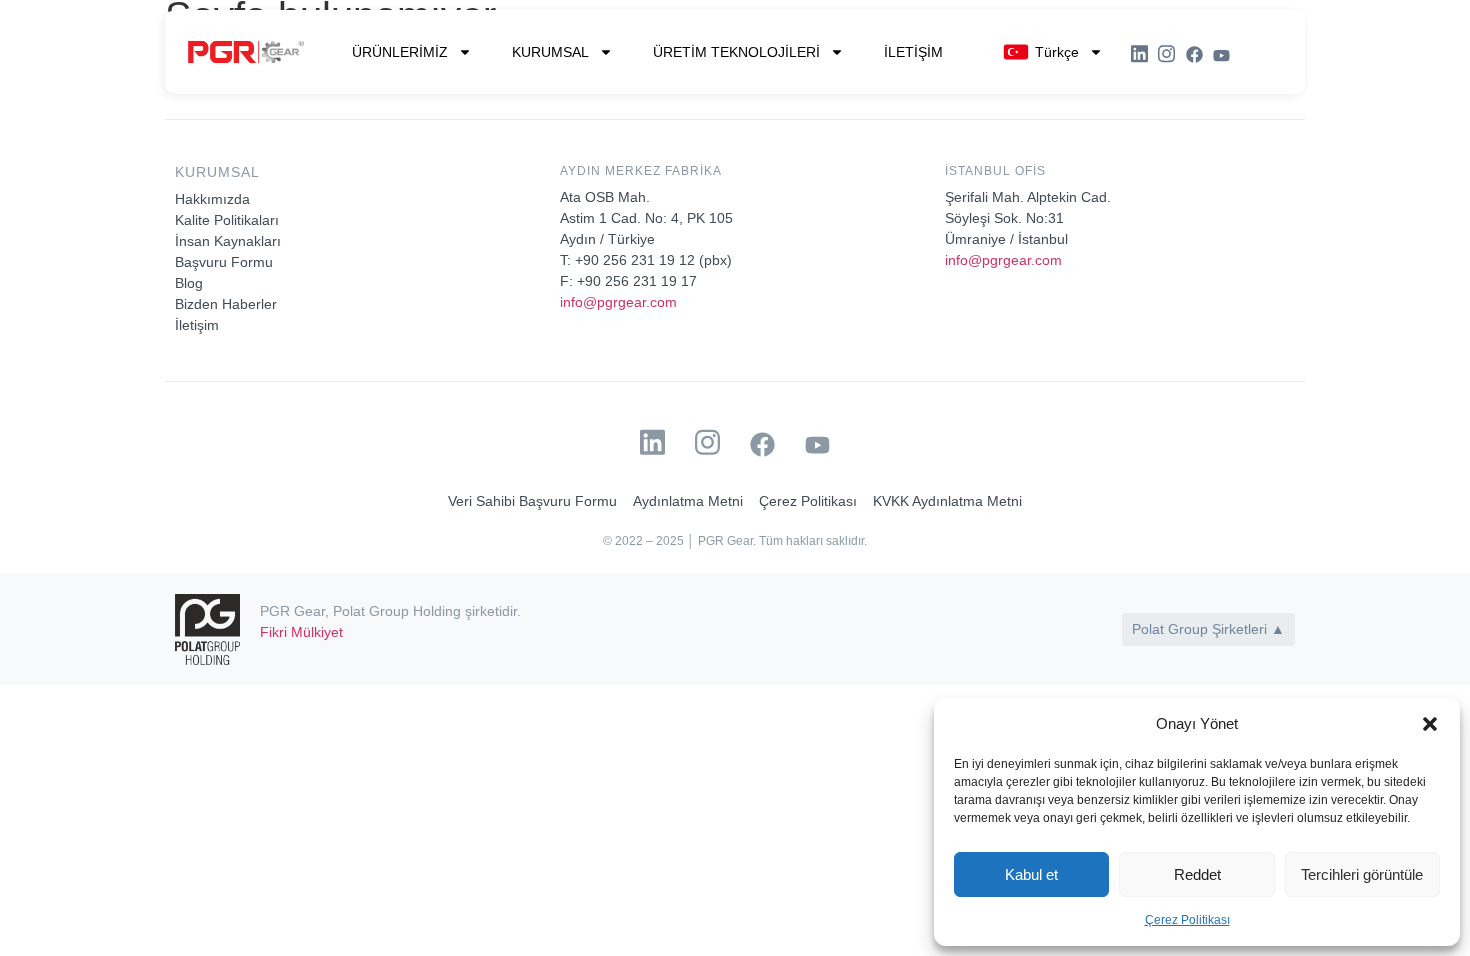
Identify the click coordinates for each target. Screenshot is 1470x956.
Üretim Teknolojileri (736, 52)
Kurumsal (550, 52)
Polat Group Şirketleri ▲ (1208, 629)
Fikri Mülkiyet (301, 632)
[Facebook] (1194, 54)
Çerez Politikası (1187, 920)
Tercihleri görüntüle (1362, 874)
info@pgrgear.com (618, 302)
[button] (1430, 724)
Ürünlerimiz (400, 52)
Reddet (1197, 874)
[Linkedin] (1139, 53)
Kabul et (1031, 874)
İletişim (913, 52)
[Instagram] (1166, 53)
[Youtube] (1221, 55)
